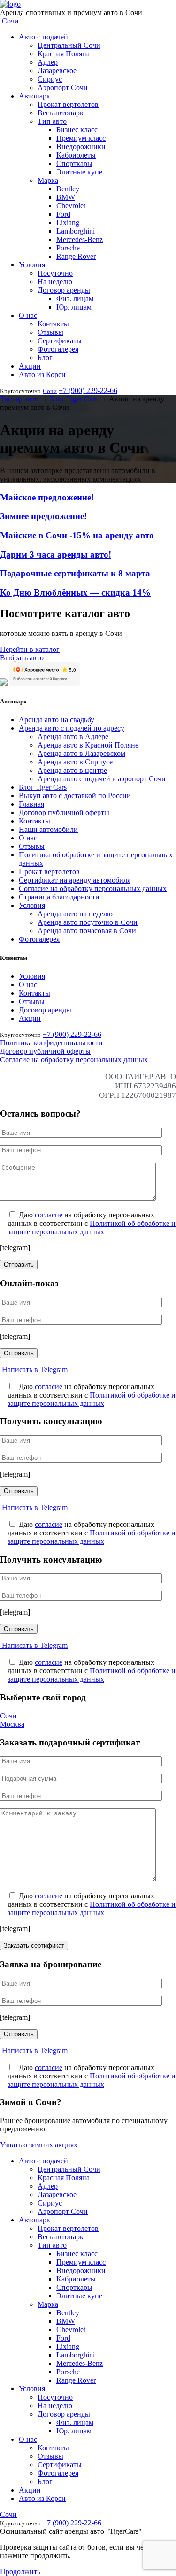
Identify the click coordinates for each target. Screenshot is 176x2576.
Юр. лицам (74, 307)
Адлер (48, 62)
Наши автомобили (48, 829)
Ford (63, 214)
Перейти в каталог (30, 649)
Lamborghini (76, 231)
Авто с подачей (43, 37)
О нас (28, 315)
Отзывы (50, 332)
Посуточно (55, 273)
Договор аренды (64, 290)
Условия (32, 265)
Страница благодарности (59, 897)
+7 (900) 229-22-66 (88, 390)
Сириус (50, 79)
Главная (31, 804)
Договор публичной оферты (64, 812)
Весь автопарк (61, 113)
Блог (45, 358)
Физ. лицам (75, 298)
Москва (12, 1724)
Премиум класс (81, 138)
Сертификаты (60, 341)
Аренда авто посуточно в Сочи (88, 922)
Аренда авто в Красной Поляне (88, 745)
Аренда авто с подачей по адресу (72, 728)
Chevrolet (71, 206)
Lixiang (68, 223)
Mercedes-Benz (80, 239)
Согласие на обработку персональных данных (93, 888)
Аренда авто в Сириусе (75, 762)
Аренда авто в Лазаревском (81, 753)
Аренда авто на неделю (75, 914)
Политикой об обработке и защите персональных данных (92, 1228)
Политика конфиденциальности (51, 1043)
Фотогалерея (58, 349)
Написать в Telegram (34, 1370)
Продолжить (20, 2572)
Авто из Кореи (42, 374)
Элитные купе (79, 172)
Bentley (68, 189)
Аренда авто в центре (72, 770)
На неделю (55, 282)
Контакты (53, 324)
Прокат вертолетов (68, 104)
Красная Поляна (64, 54)
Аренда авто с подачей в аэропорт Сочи (102, 779)
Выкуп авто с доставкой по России (75, 796)
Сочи (10, 21)
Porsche (68, 248)
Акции (30, 366)
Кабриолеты (76, 155)
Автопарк (34, 96)
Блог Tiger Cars (43, 787)
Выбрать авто (22, 658)
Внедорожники (81, 147)
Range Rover (76, 256)
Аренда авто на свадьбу (57, 720)
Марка (48, 180)
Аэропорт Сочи (63, 87)
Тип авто (52, 121)
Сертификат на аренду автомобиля (75, 880)
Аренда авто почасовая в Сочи (87, 931)
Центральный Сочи (69, 45)
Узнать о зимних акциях (39, 2145)
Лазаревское (57, 71)
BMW (66, 197)
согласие (49, 1215)
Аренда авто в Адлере (73, 737)
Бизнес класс (77, 130)
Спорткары (74, 163)
